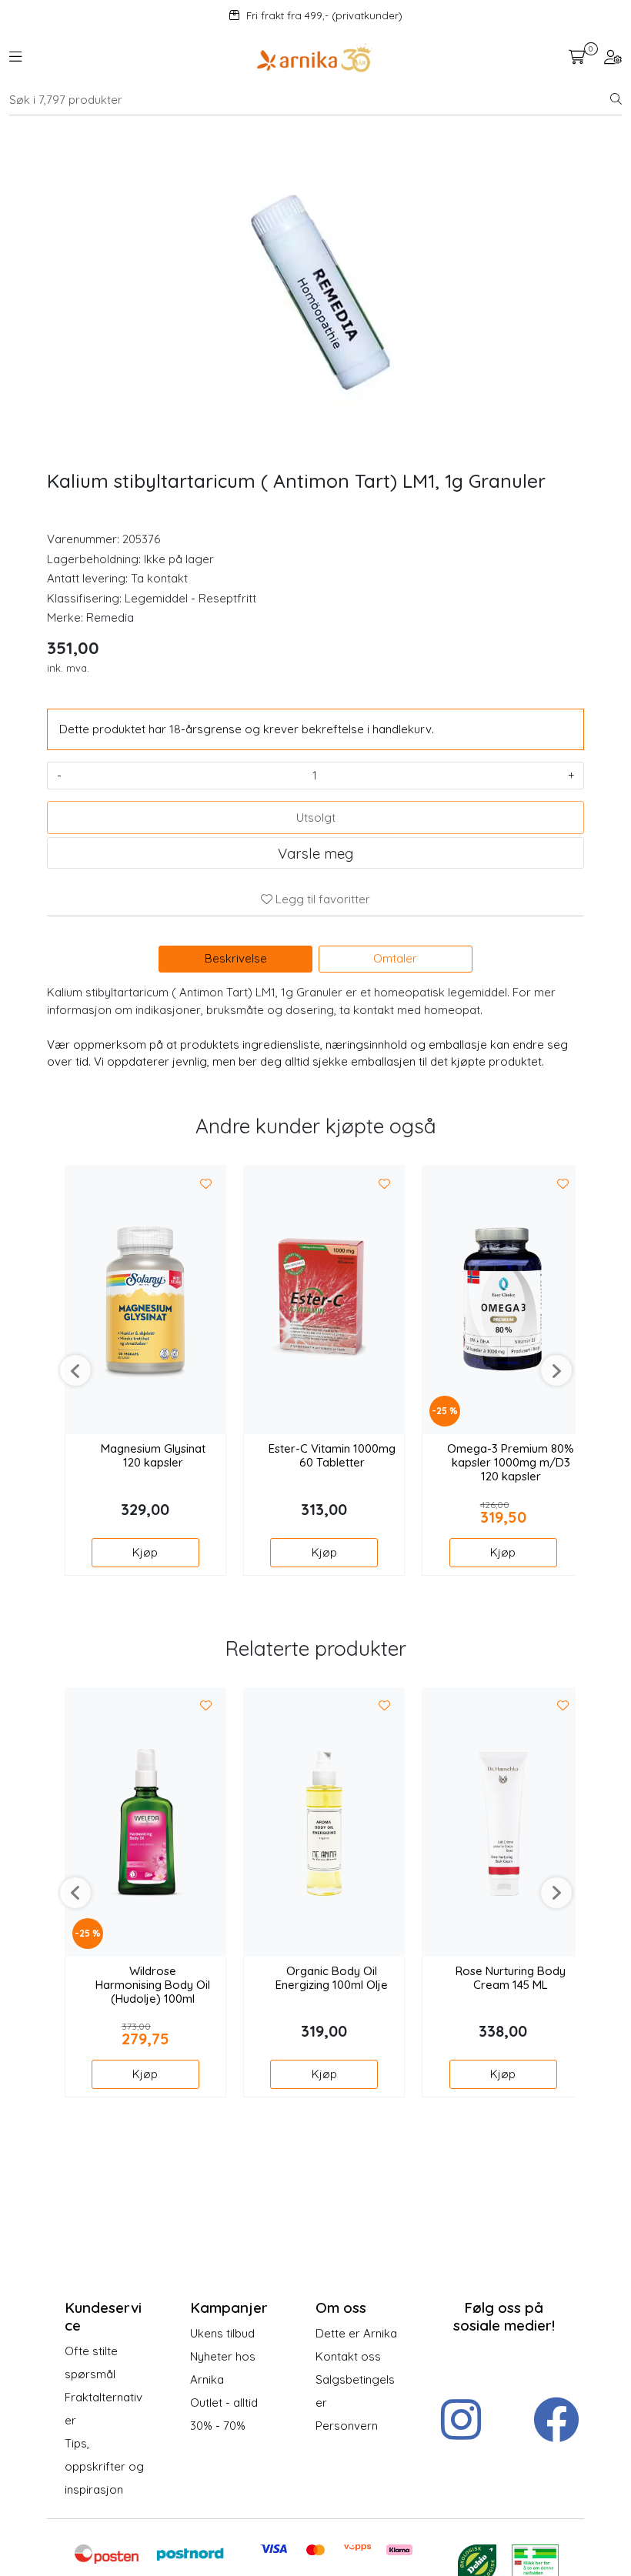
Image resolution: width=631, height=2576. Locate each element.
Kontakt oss (348, 2356)
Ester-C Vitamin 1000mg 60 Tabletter (332, 1456)
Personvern (347, 2426)
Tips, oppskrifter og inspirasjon (104, 2466)
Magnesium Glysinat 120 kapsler (153, 1456)
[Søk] (616, 100)
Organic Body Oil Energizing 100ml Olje (332, 1978)
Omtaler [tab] (395, 958)
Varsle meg (315, 853)
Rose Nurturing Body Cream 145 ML (511, 1978)
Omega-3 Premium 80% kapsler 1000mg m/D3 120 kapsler (511, 1463)
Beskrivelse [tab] (236, 958)
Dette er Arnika (356, 2333)
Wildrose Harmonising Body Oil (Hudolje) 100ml (153, 1985)
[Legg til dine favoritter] (206, 1184)
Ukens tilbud (222, 2333)
